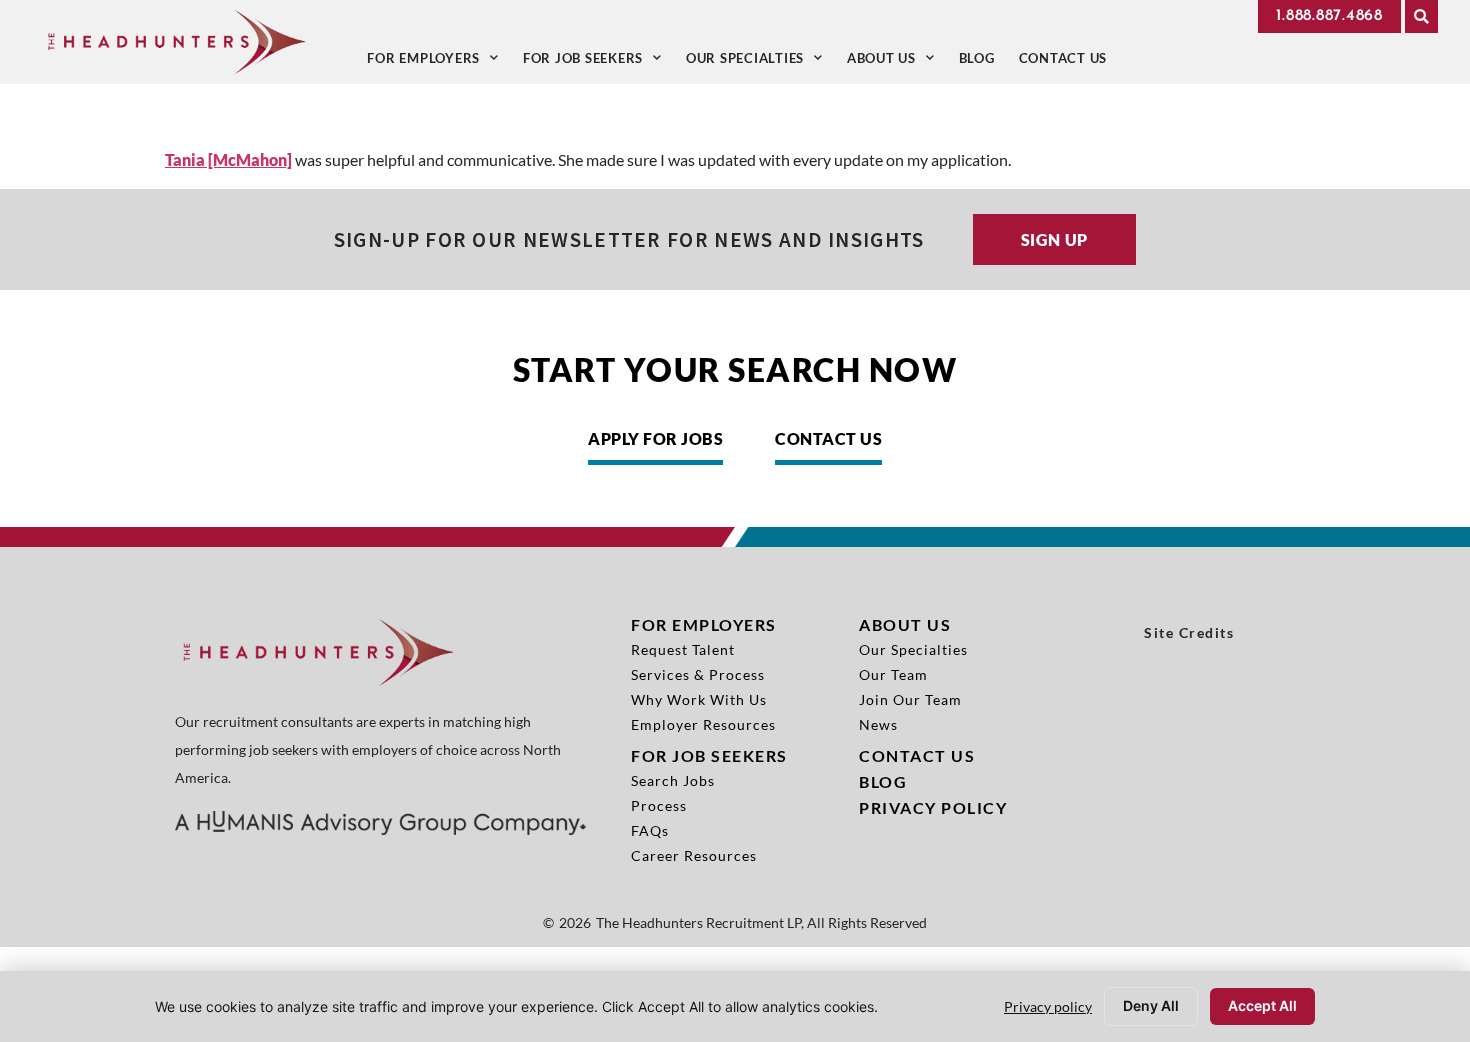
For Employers (439, 62)
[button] (1421, 16)
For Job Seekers (598, 62)
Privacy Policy (933, 807)
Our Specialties (760, 62)
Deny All (1151, 1005)
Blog (983, 62)
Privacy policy (1048, 1006)
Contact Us (1069, 62)
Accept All (1262, 1005)
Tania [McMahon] (228, 159)
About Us (897, 62)
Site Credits (1189, 633)
